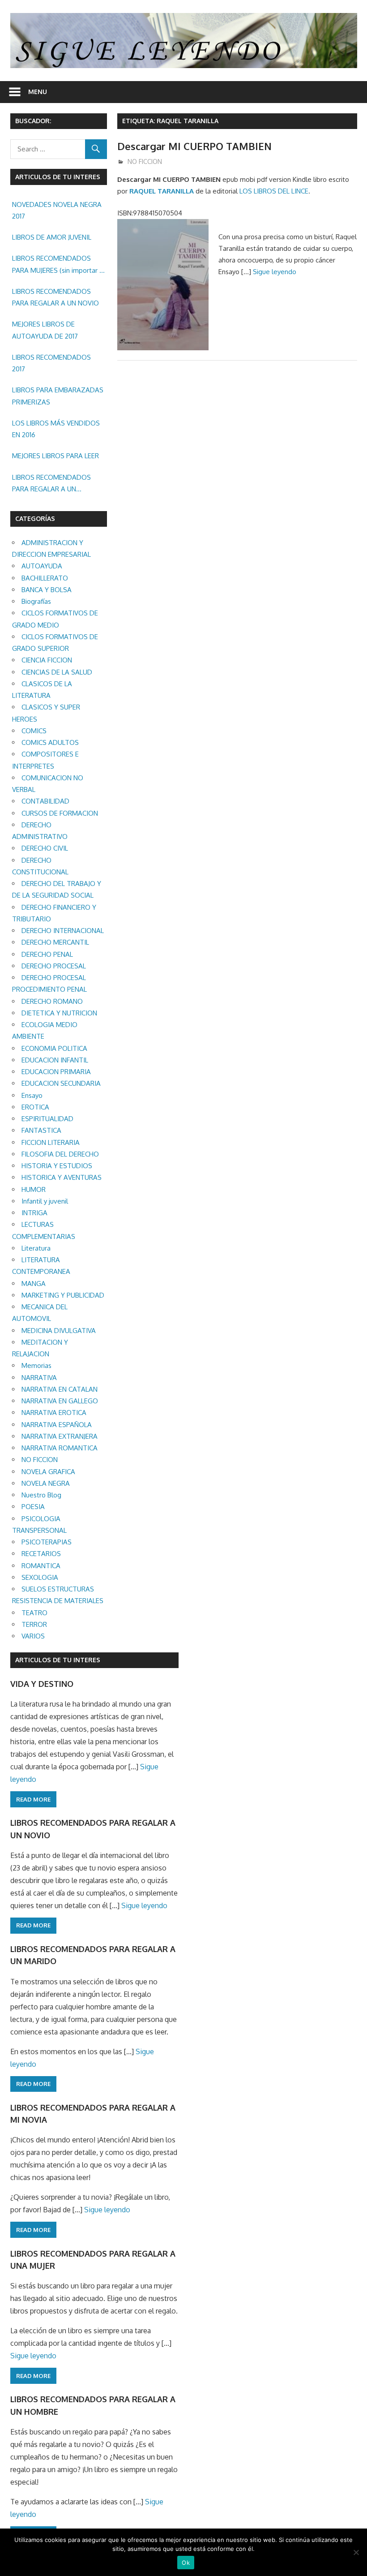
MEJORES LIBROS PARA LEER (55, 456)
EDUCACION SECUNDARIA (61, 1083)
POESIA (33, 1507)
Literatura (36, 1248)
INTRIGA (34, 1213)
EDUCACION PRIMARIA (56, 1072)
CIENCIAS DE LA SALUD (57, 672)
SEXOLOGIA (40, 1577)
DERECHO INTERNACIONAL (63, 931)
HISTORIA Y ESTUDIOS (57, 1166)
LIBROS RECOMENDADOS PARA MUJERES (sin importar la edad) (58, 265)
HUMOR (34, 1189)
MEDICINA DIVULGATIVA (59, 1331)
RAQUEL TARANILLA (162, 191)
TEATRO (34, 1613)
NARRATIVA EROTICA (54, 1413)
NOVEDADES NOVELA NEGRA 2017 (57, 210)
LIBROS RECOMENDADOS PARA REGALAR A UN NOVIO (55, 297)
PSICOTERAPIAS (47, 1542)
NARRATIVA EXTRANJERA (60, 1436)
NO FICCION (145, 161)
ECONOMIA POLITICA (54, 1048)
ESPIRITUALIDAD (47, 1119)
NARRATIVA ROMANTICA (60, 1448)
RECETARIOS (41, 1554)
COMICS (34, 731)
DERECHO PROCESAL (54, 966)
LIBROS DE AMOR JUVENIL (52, 237)
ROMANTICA (41, 1566)
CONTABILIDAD (45, 801)
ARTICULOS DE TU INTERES (58, 1660)
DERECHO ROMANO (52, 1001)
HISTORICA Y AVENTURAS (62, 1177)
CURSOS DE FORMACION (60, 813)
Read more (33, 1799)
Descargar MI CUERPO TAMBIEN (194, 146)
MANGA (34, 1284)
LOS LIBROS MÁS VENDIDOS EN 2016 (56, 429)
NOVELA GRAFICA (48, 1472)
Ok (186, 2563)
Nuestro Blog (41, 1495)
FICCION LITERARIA (51, 1142)
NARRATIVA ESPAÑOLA (57, 1425)
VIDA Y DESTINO (42, 1684)
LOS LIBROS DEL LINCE (274, 191)
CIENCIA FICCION (47, 660)
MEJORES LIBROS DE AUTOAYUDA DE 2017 (45, 330)
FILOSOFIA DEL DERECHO (60, 1154)
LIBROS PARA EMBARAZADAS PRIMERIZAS (58, 396)
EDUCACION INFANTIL (55, 1060)
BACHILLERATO (45, 578)
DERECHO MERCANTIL (55, 942)
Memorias (36, 1365)
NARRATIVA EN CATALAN (60, 1389)
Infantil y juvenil (45, 1201)
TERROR (34, 1624)
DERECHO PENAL (47, 954)
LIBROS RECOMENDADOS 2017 (51, 363)
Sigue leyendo (275, 272)
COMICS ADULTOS (50, 742)
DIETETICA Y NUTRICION (59, 1013)
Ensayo (32, 1095)
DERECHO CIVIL (45, 848)
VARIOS (33, 1636)
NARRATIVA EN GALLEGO (60, 1401)
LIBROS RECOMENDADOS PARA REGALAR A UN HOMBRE (51, 484)
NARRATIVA (39, 1378)
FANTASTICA (41, 1130)
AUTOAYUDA (42, 566)
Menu (38, 92)
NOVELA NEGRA (46, 1483)
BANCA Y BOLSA (47, 590)
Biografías (36, 601)
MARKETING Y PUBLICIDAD (63, 1295)
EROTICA (35, 1107)
